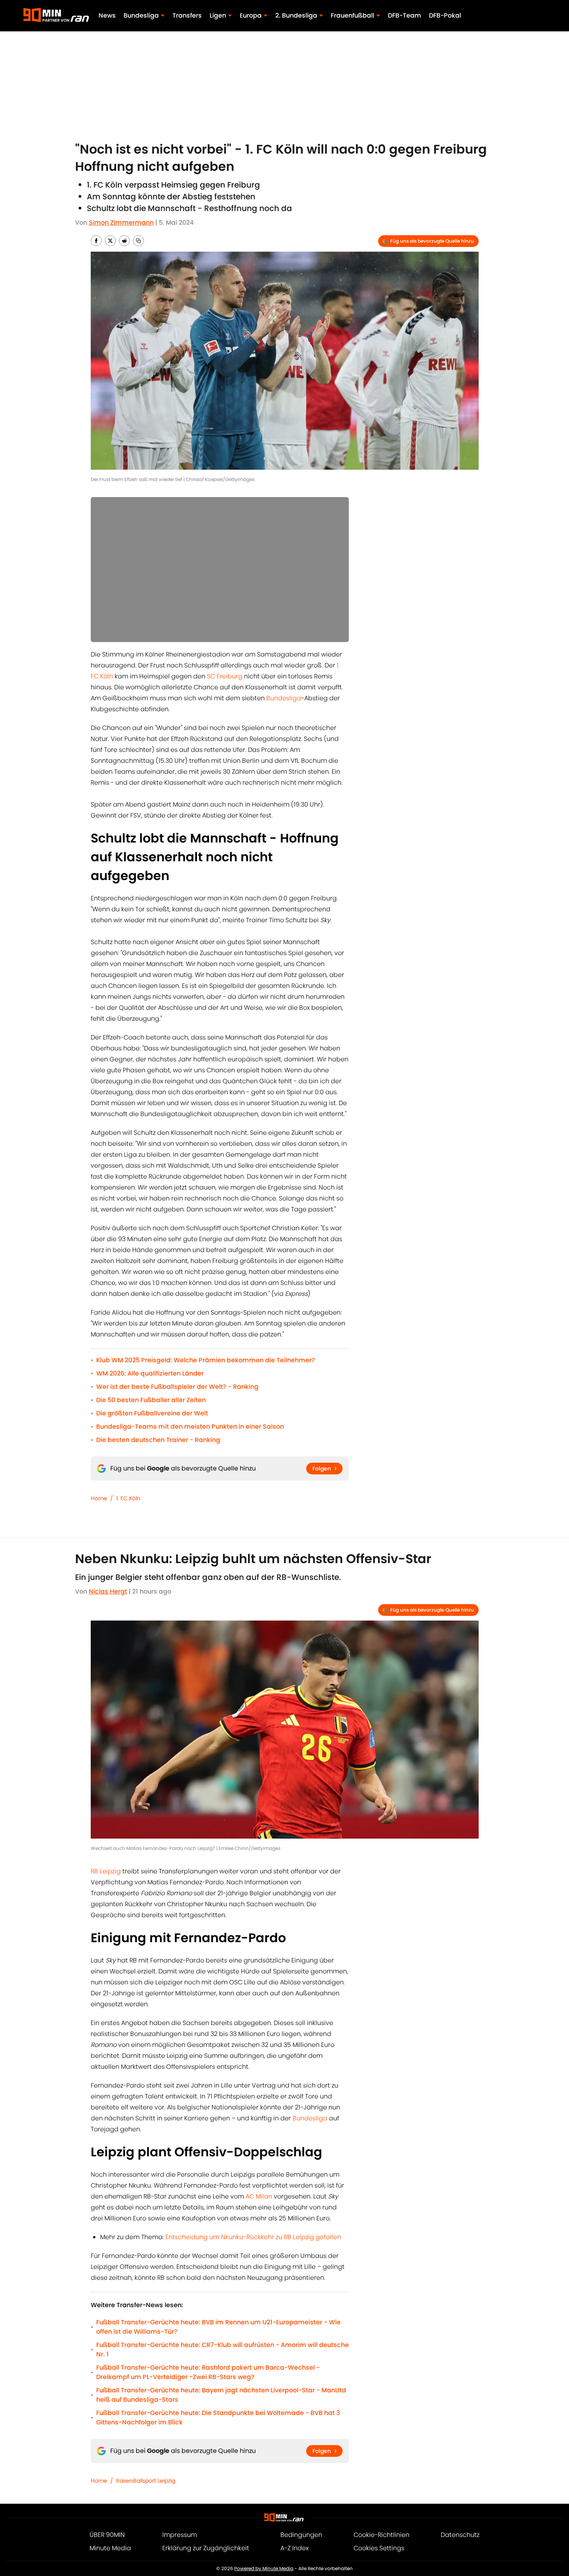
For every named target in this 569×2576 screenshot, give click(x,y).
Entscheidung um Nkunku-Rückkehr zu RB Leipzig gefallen (253, 2237)
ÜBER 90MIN (107, 2535)
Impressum (180, 2535)
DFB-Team (405, 15)
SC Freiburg (225, 676)
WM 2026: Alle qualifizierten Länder (150, 1373)
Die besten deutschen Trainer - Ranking (158, 1440)
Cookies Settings (379, 2548)
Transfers (187, 15)
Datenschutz (460, 2535)
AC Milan (260, 2196)
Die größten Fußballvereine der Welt (152, 1413)
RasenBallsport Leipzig (146, 2481)
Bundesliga (284, 698)
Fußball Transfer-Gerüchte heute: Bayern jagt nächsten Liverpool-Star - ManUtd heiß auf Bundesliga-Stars (221, 2395)
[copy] (138, 241)
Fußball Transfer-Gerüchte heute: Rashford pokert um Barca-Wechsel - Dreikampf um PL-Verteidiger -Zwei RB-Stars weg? (208, 2372)
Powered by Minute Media (264, 2568)
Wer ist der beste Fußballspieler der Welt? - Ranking (177, 1387)
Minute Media (110, 2548)
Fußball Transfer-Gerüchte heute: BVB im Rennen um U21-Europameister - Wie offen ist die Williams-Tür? (218, 2327)
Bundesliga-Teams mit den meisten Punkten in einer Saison (190, 1427)
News (107, 15)
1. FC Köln (128, 1498)
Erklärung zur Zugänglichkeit (206, 2548)
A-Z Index (294, 2548)
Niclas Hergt (108, 1591)
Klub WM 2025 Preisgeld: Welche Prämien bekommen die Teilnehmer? (206, 1360)
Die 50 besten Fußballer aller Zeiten (151, 1400)
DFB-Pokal (445, 15)
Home (99, 1498)
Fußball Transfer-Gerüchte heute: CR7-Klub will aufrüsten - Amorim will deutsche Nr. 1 (223, 2350)
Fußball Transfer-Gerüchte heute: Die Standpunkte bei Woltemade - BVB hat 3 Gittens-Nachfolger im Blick (218, 2418)
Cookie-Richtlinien (381, 2535)
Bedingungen (301, 2535)
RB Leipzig (107, 1871)
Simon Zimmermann (121, 223)
